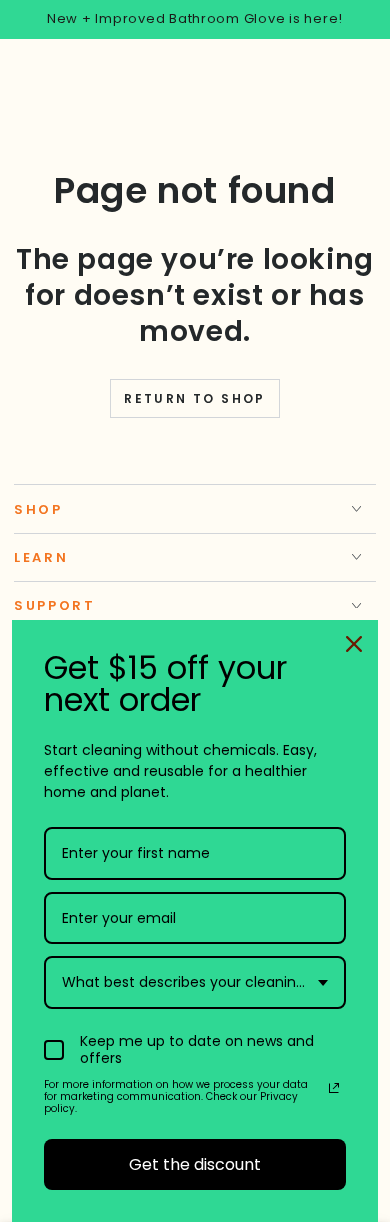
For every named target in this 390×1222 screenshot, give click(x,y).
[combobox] (195, 982)
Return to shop (195, 398)
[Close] (354, 644)
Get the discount (195, 1164)
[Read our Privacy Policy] (334, 1088)
